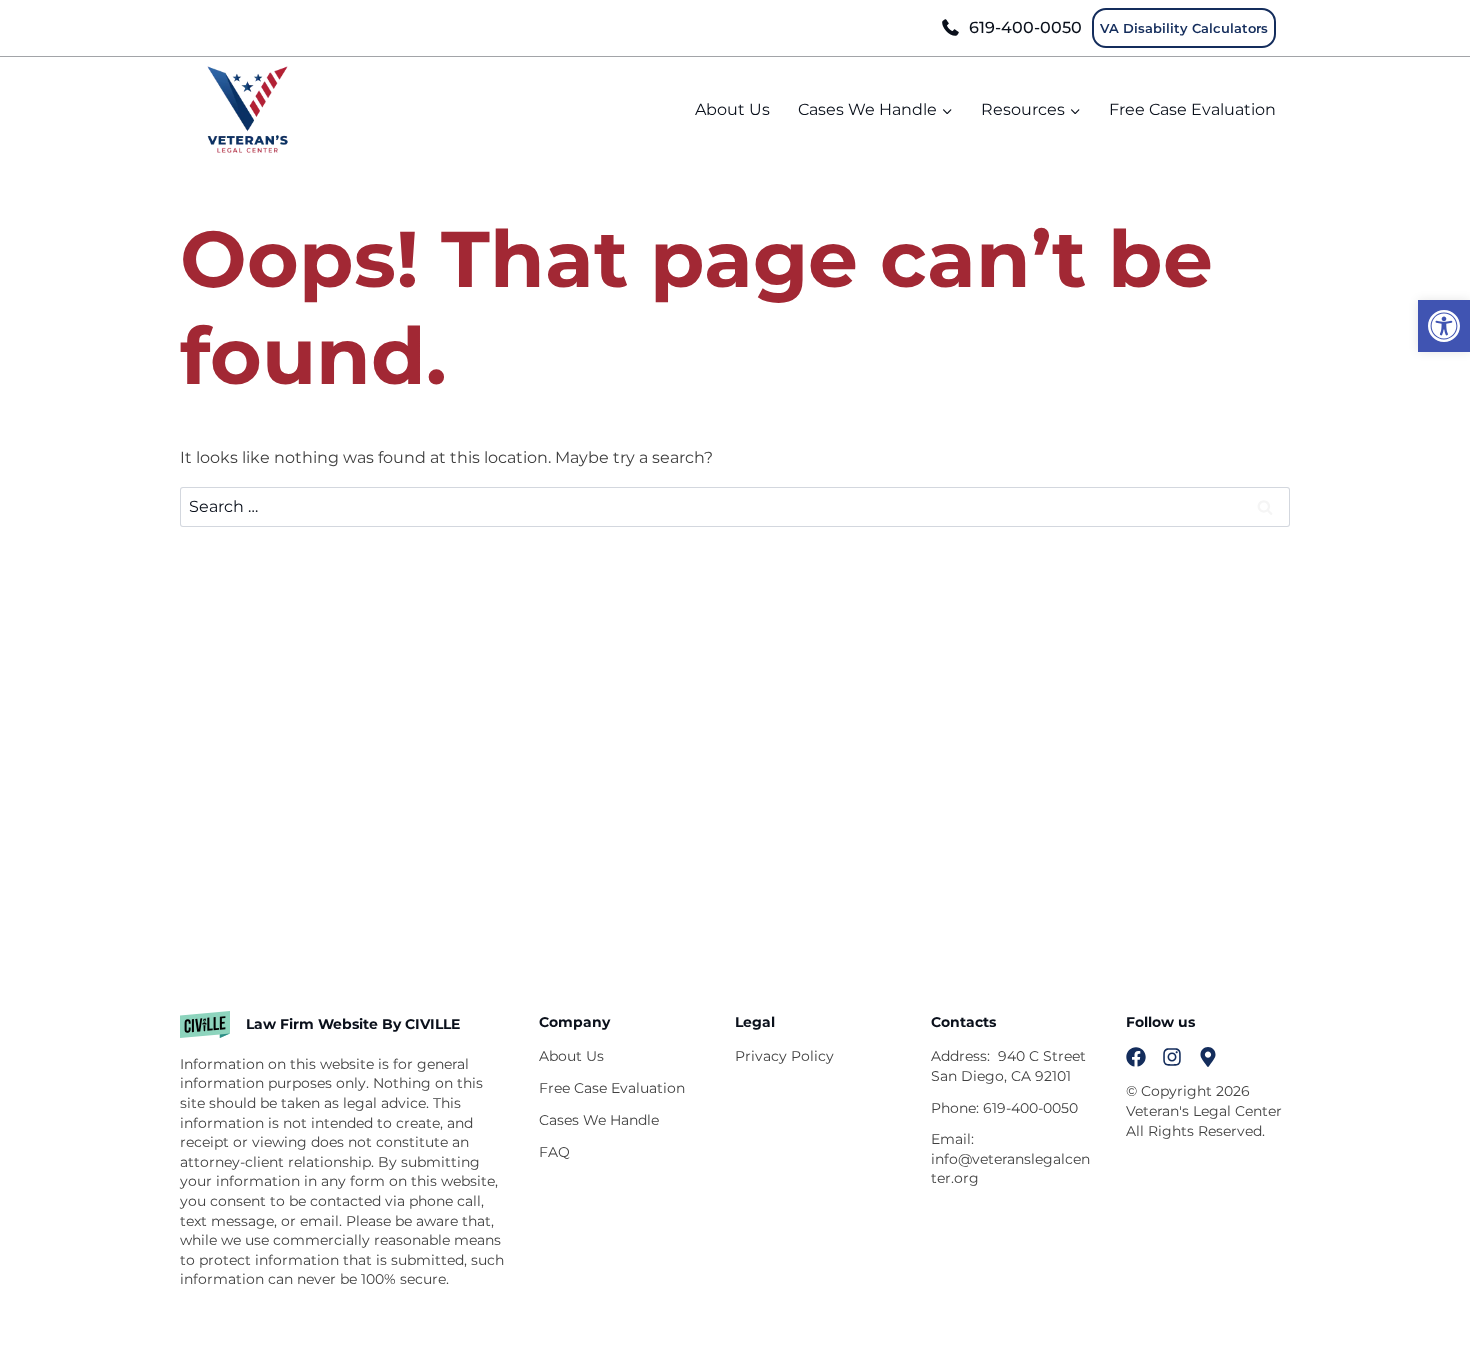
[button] (1444, 326)
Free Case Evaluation (1192, 109)
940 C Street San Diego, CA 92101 (1008, 1066)
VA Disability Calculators (1184, 28)
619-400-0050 (1025, 27)
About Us (732, 109)
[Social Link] (1136, 1057)
